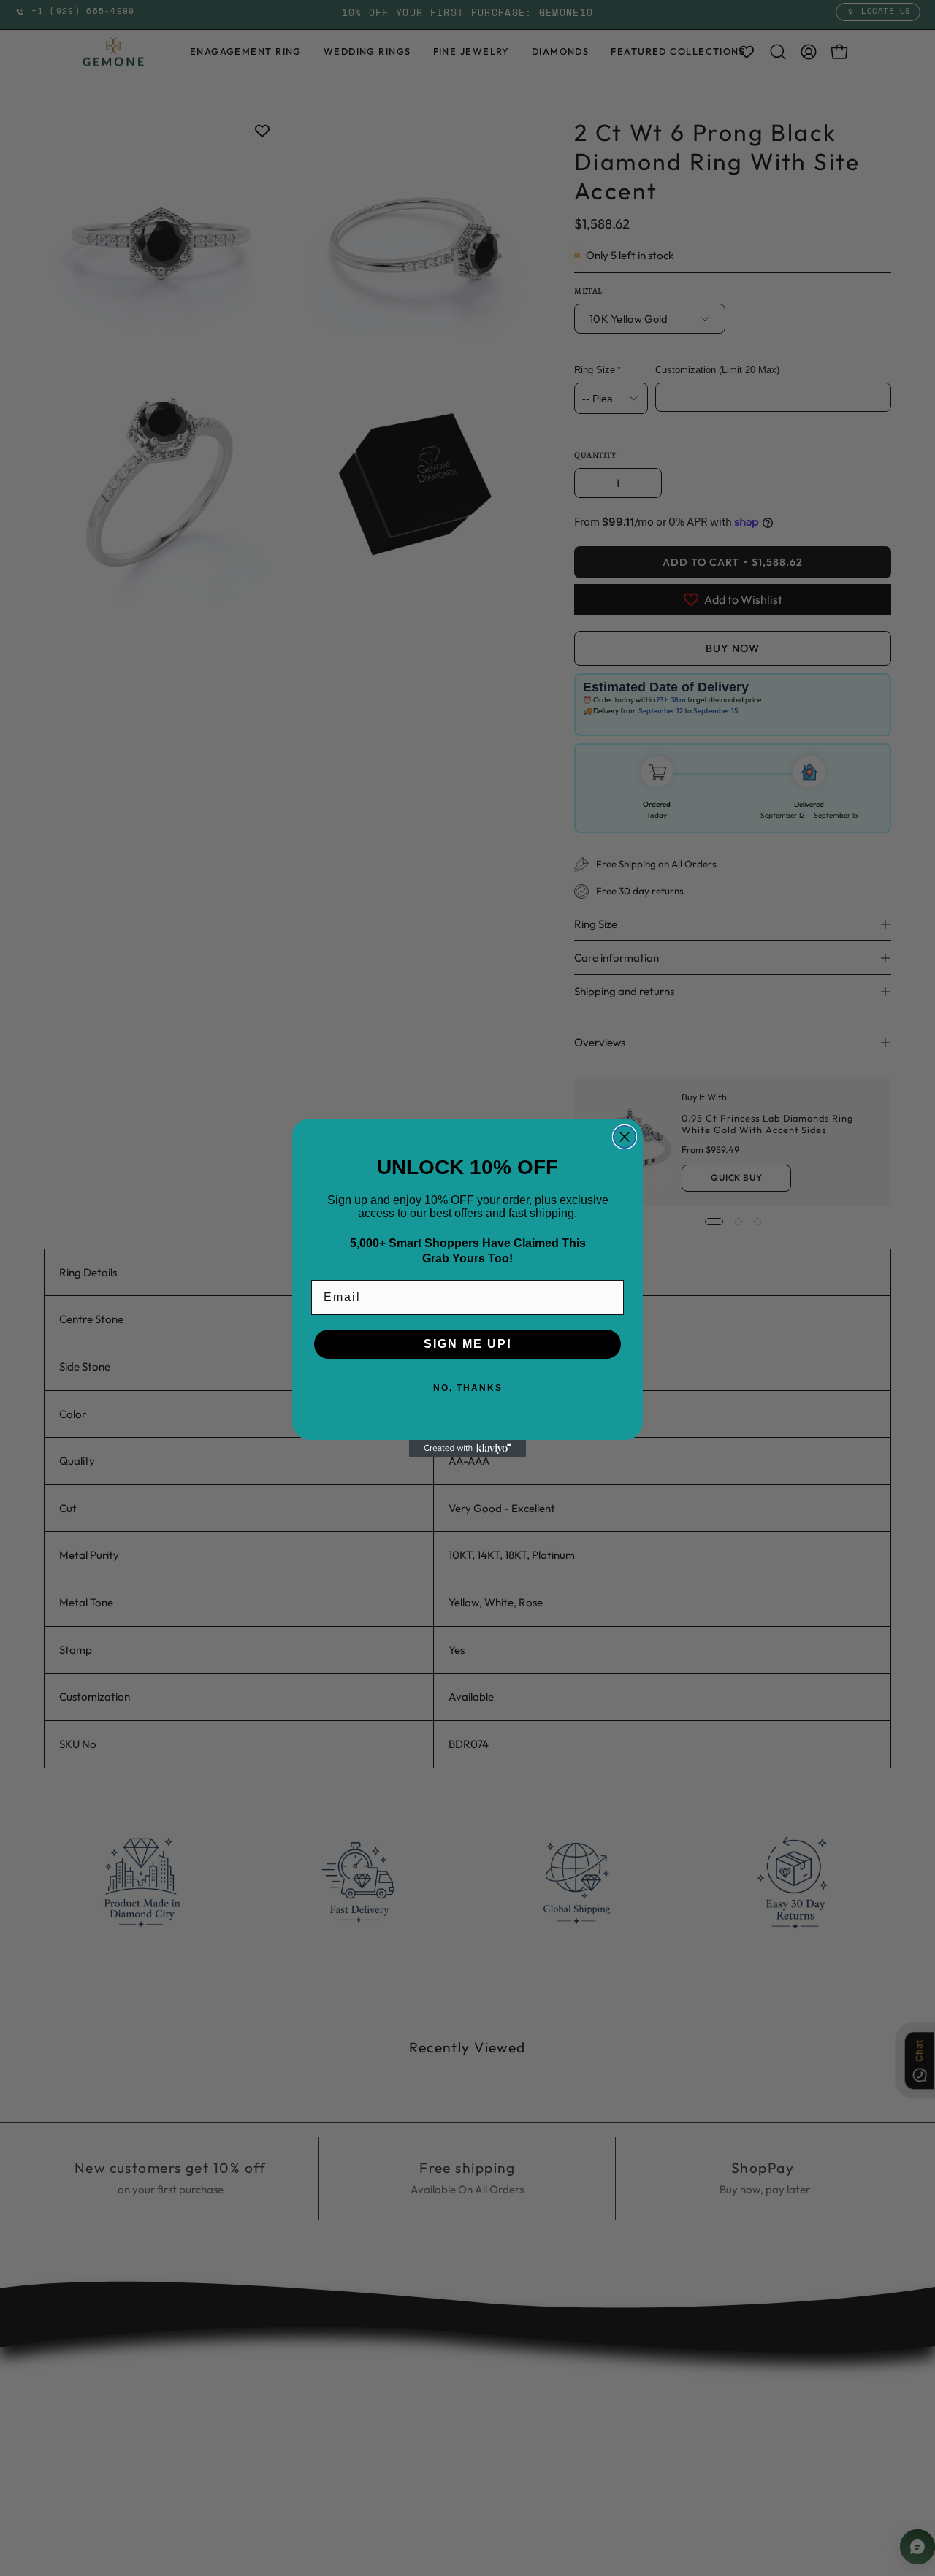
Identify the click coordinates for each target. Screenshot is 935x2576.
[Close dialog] (625, 1137)
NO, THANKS (468, 1388)
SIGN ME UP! (468, 1344)
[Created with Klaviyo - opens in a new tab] (467, 1449)
